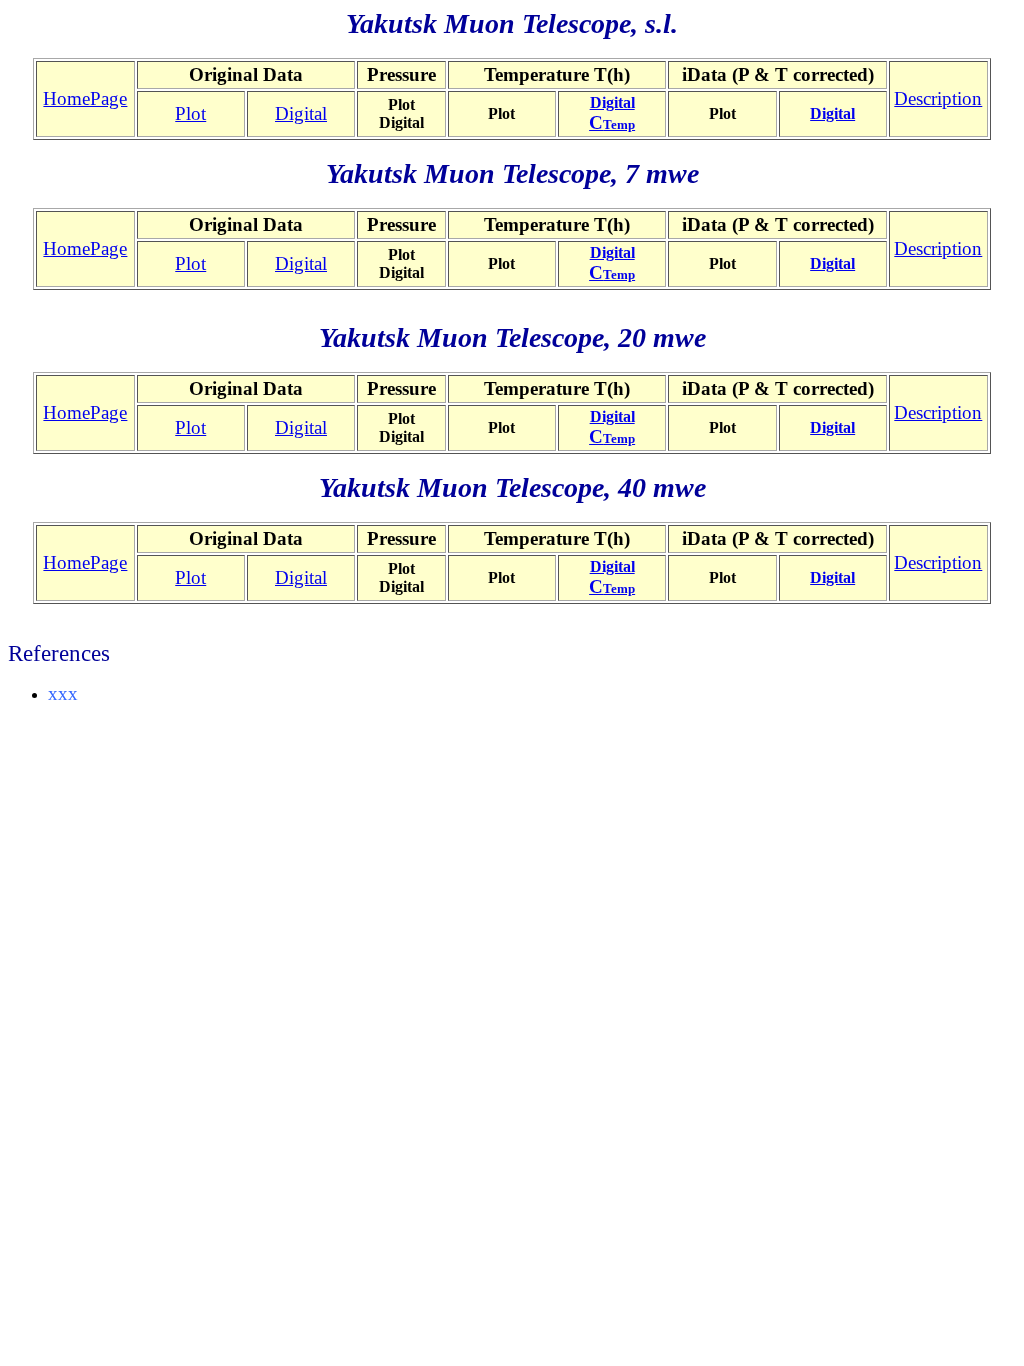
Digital (301, 113)
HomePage (85, 98)
